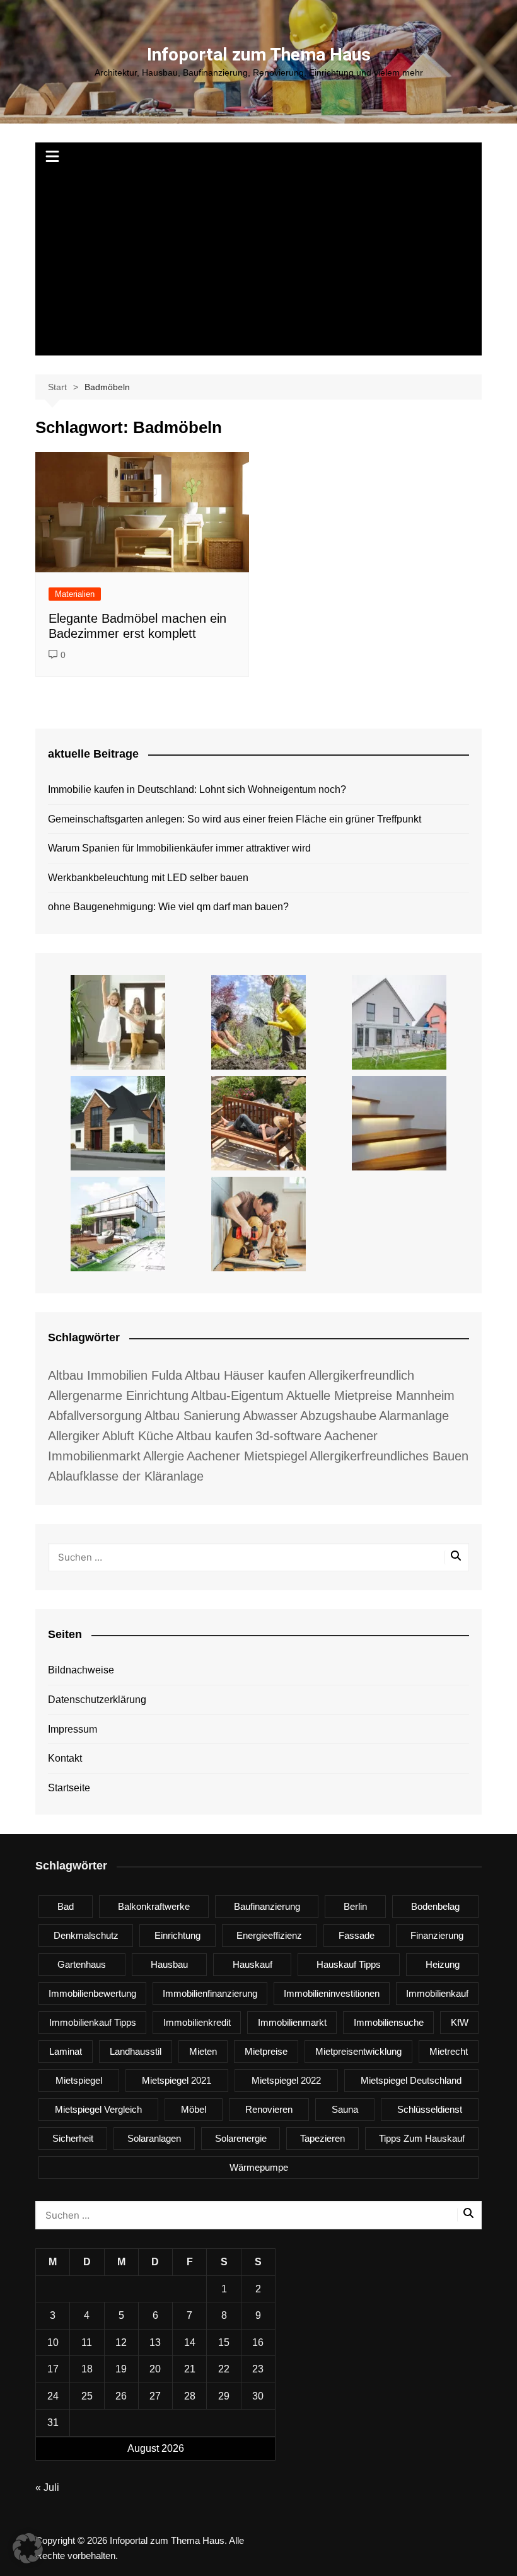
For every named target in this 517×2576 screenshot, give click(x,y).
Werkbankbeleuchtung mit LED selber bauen (148, 878)
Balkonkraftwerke (154, 1906)
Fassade (357, 1935)
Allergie (164, 1456)
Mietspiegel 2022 (286, 2080)
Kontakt (65, 1758)
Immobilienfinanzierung (210, 1993)
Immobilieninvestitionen (332, 1993)
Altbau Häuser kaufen (245, 1375)
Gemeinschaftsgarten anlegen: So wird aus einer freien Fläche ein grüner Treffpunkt (235, 819)
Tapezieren (322, 2138)
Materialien (75, 594)
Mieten (203, 2051)
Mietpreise (266, 2051)
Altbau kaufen (214, 1436)
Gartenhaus (82, 1964)
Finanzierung (437, 1935)
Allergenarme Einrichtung (118, 1395)
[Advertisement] (258, 267)
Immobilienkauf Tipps (93, 2022)
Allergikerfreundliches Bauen (389, 1456)
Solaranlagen (154, 2138)
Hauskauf (253, 1964)
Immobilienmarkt (292, 2022)
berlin (355, 1906)
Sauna (345, 2109)
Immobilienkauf (437, 1993)
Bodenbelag (435, 1906)
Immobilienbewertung (92, 1993)
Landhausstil (136, 2051)
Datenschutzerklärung (97, 1700)
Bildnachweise (81, 1670)
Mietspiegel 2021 (177, 2080)
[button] (28, 2548)
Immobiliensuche (389, 2022)
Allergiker (74, 1436)
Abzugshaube (338, 1416)
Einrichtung (177, 1935)
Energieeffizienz (269, 1935)
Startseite (69, 1788)
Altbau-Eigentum (237, 1395)
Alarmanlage (414, 1416)
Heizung (443, 1964)
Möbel (194, 2109)
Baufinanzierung (267, 1906)
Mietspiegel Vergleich (98, 2109)
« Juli (47, 2487)
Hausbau (169, 1964)
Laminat (66, 2051)
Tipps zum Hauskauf (422, 2138)
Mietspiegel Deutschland (411, 2080)
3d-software (288, 1436)
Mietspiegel (79, 2080)
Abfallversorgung (95, 1416)
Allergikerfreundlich (361, 1375)
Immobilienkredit (197, 2022)
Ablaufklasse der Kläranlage (126, 1476)
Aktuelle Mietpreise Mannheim (370, 1395)
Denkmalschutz (86, 1935)
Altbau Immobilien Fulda (115, 1375)
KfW (460, 2022)
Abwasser (270, 1416)
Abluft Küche (138, 1436)
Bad (66, 1906)
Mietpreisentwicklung (358, 2051)
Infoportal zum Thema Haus (259, 55)
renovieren (269, 2109)
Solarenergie (241, 2138)
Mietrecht (449, 2051)
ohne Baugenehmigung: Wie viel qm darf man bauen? (168, 907)
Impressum (73, 1729)
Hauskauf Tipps (349, 1964)
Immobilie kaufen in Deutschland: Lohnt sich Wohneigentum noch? (197, 789)
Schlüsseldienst (430, 2109)
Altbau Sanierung (192, 1416)
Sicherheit (73, 2138)
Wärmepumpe (259, 2167)
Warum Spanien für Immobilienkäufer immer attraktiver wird (179, 848)
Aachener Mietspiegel (247, 1456)
